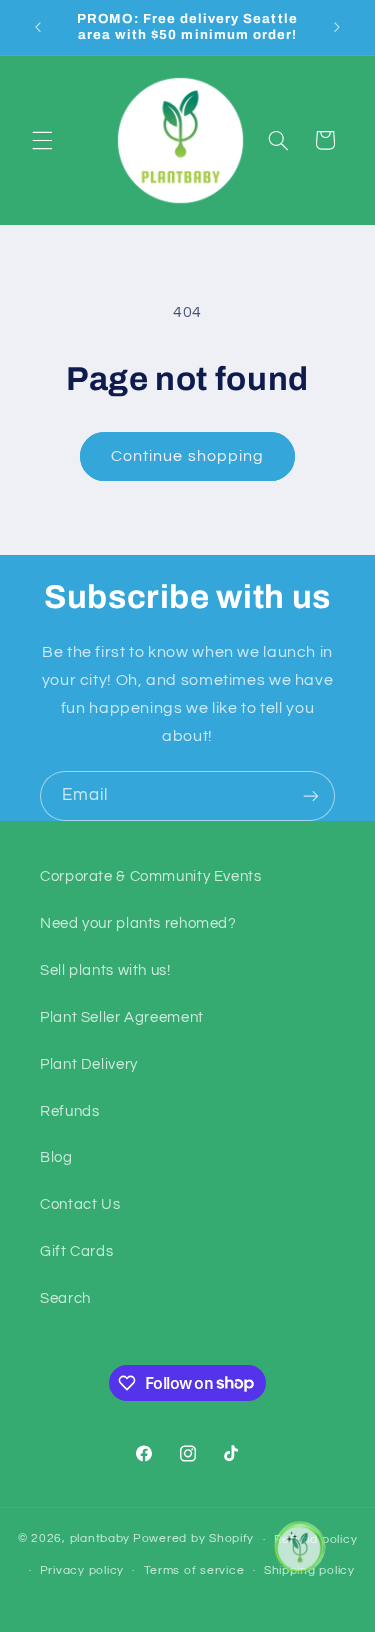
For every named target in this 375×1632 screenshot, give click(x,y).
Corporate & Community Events (151, 876)
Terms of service (194, 1570)
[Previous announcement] (38, 27)
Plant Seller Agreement (122, 1017)
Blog (56, 1157)
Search (65, 1298)
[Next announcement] (337, 27)
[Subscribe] (311, 795)
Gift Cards (76, 1251)
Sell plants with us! (105, 970)
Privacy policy (82, 1570)
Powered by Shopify (193, 1539)
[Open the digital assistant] (298, 1547)
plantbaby (100, 1539)
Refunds (69, 1111)
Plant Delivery (89, 1064)
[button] (42, 140)
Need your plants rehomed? (138, 923)
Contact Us (80, 1204)
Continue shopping (187, 456)
